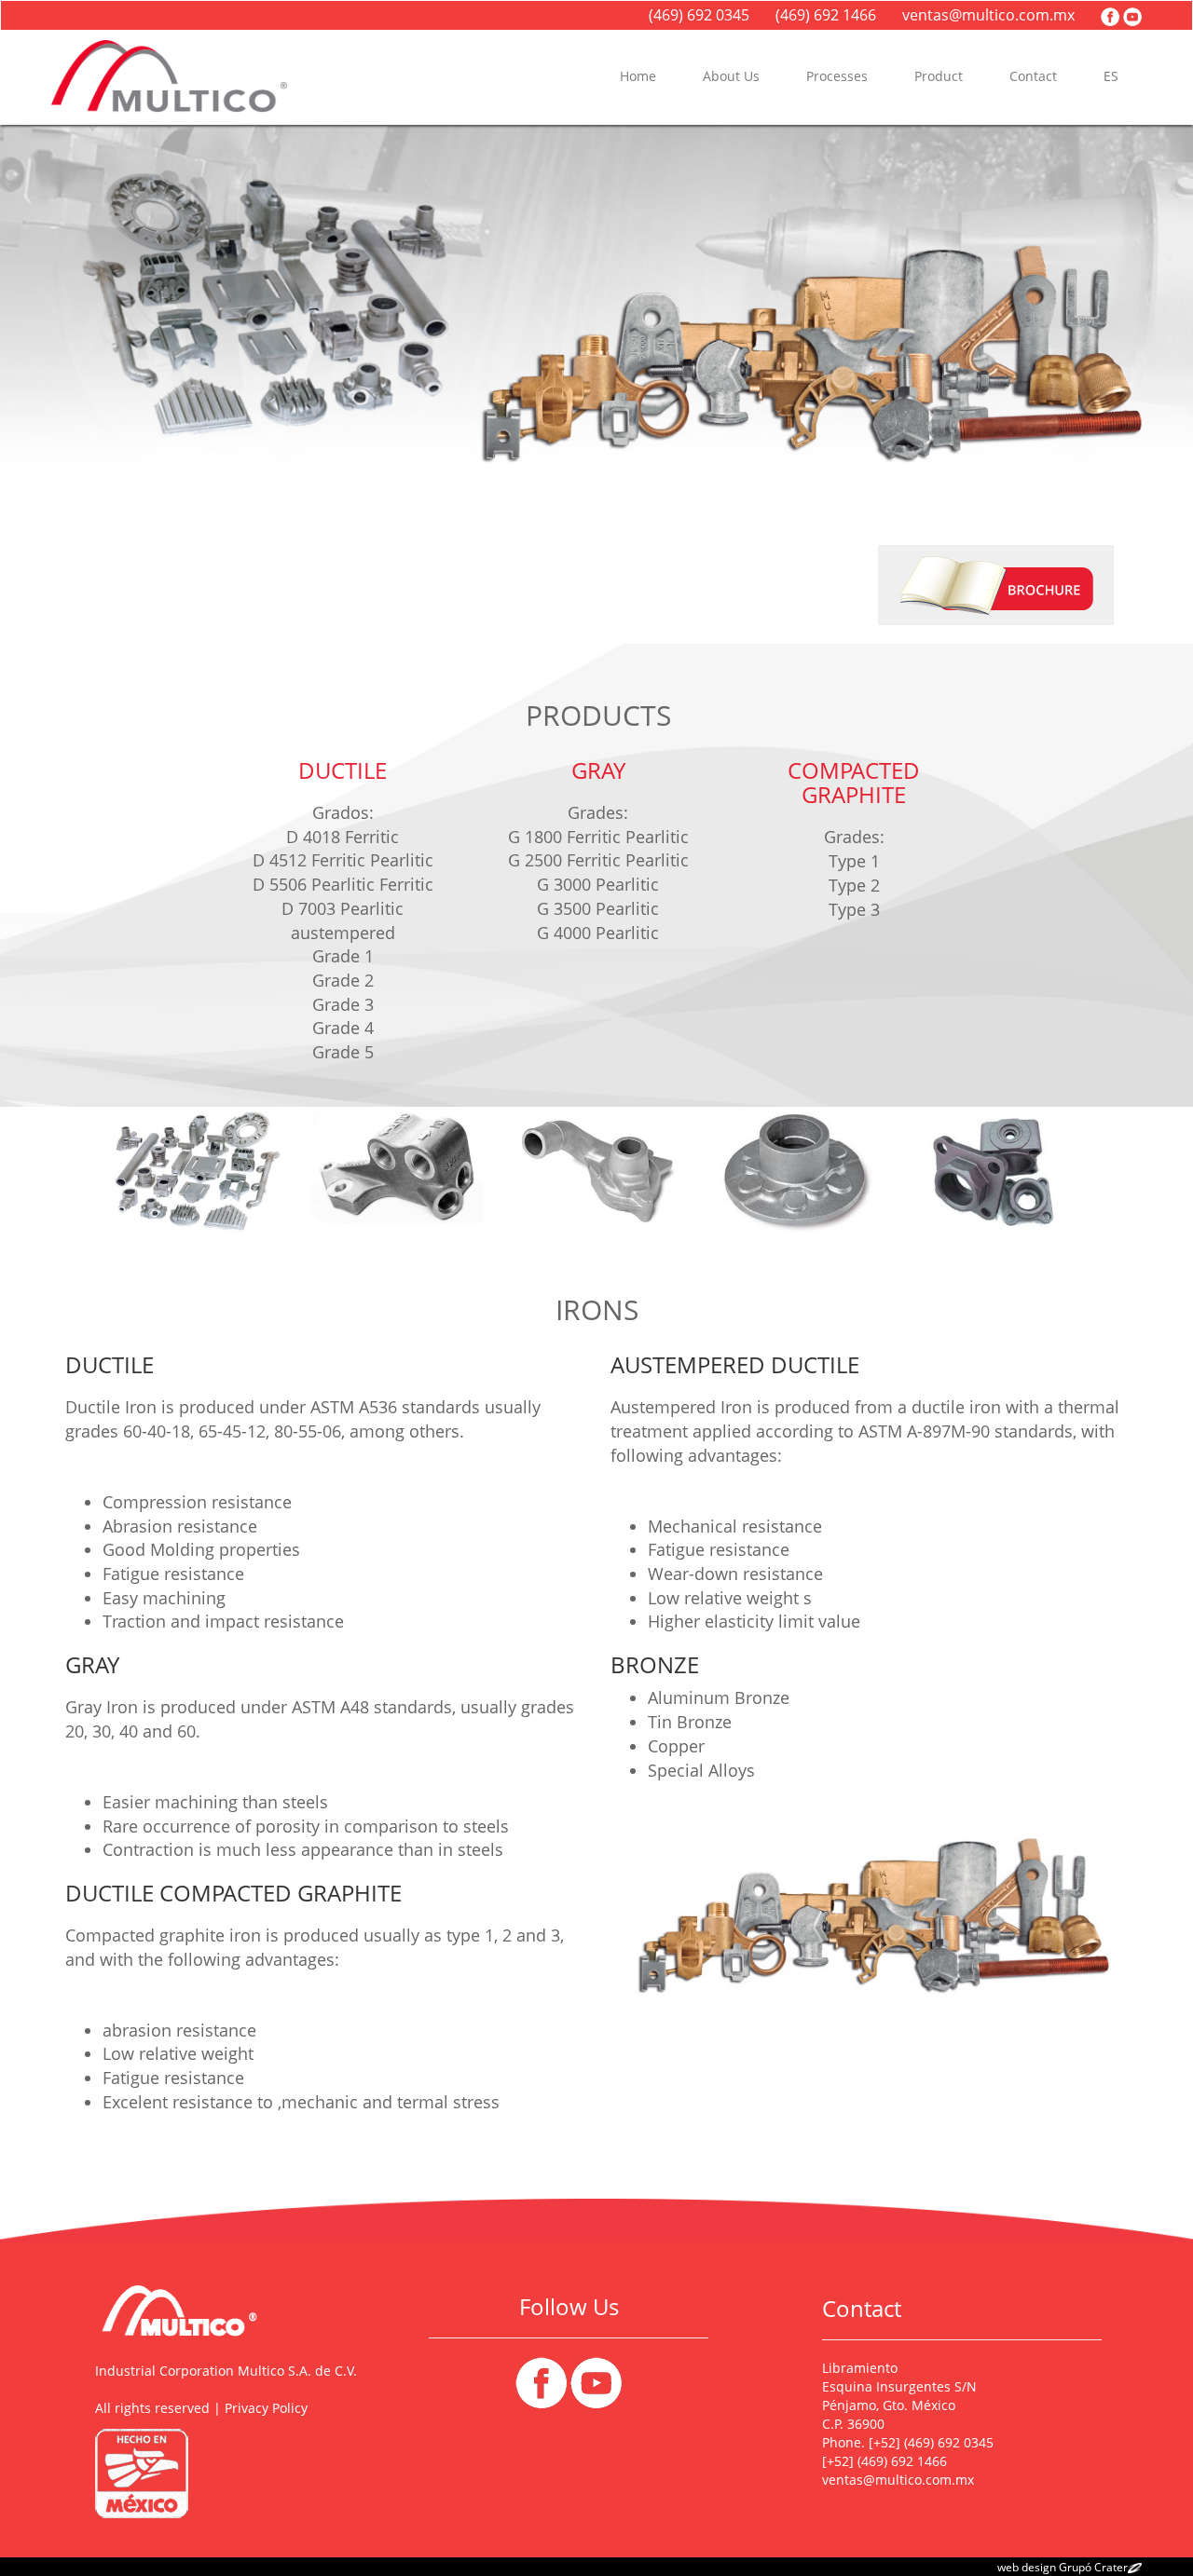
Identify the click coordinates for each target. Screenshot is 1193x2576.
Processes (837, 76)
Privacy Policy (266, 2408)
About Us (731, 76)
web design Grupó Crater (1063, 2567)
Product (939, 76)
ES (1111, 76)
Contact (1033, 76)
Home (638, 76)
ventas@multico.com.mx (992, 15)
